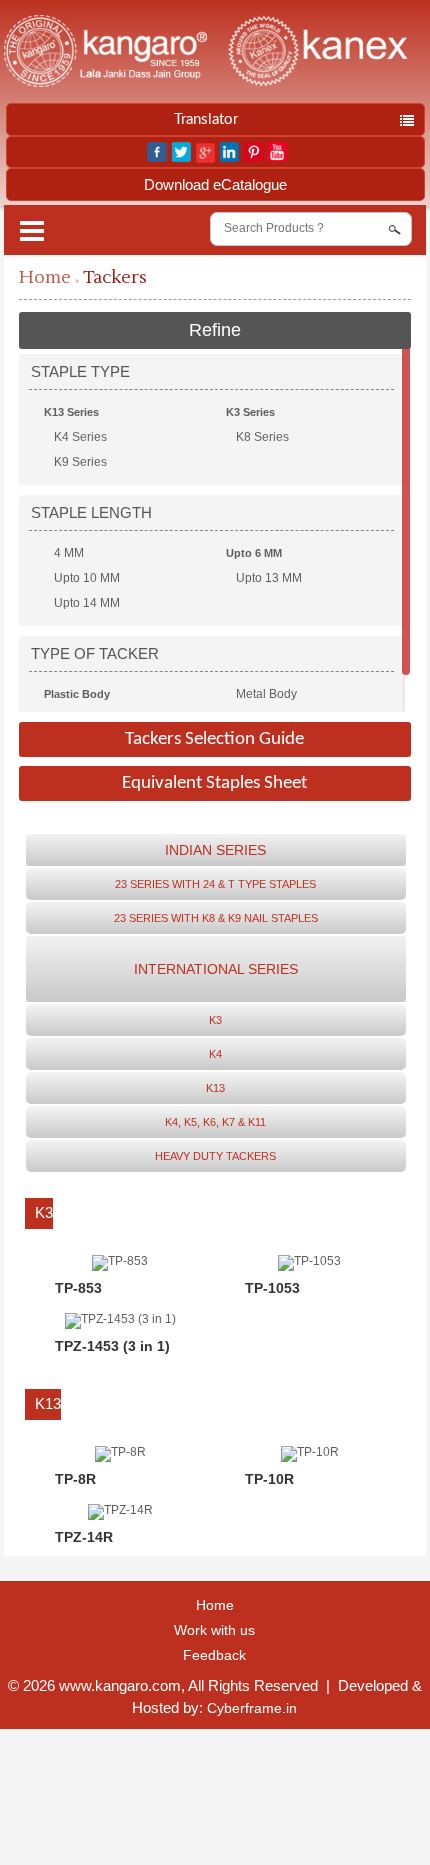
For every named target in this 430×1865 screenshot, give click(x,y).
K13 (215, 1088)
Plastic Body (77, 694)
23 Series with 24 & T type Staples (215, 884)
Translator (206, 119)
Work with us (214, 1630)
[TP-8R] (120, 1452)
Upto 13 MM (269, 578)
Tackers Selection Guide (214, 739)
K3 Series (250, 412)
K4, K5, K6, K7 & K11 (215, 1122)
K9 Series (80, 462)
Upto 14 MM (87, 603)
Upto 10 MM (87, 578)
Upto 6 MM (254, 553)
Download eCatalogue (215, 184)
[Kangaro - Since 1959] (105, 52)
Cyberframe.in (252, 1708)
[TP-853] (120, 1261)
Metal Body (266, 694)
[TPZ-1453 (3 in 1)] (120, 1319)
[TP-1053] (309, 1261)
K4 (215, 1054)
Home (45, 277)
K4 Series (80, 437)
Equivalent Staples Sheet (214, 783)
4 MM (69, 553)
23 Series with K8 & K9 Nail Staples (216, 918)
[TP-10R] (310, 1452)
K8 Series (262, 437)
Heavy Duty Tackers (215, 1156)
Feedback (214, 1655)
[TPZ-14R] (120, 1510)
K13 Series (71, 412)
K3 (215, 1020)
